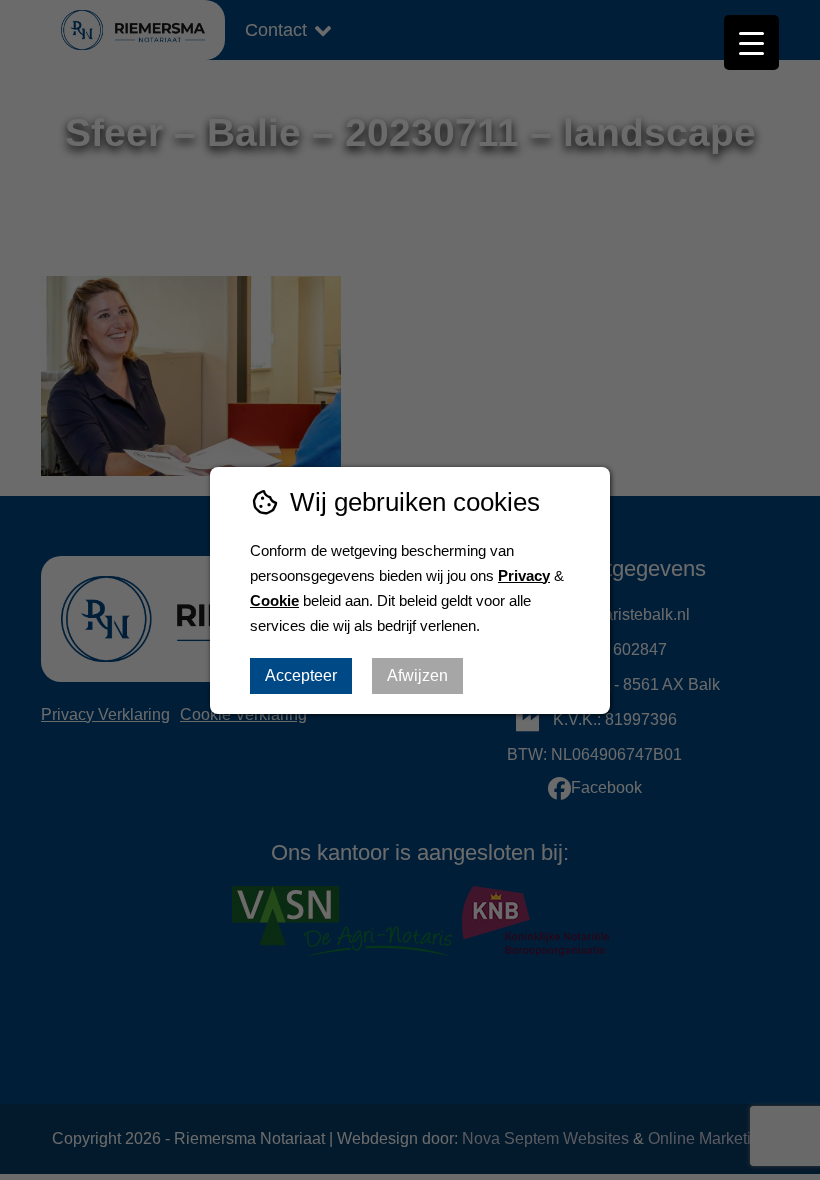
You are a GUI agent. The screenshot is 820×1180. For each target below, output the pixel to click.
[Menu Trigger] (751, 42)
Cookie (274, 600)
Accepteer (301, 675)
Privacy (524, 575)
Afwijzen (417, 675)
